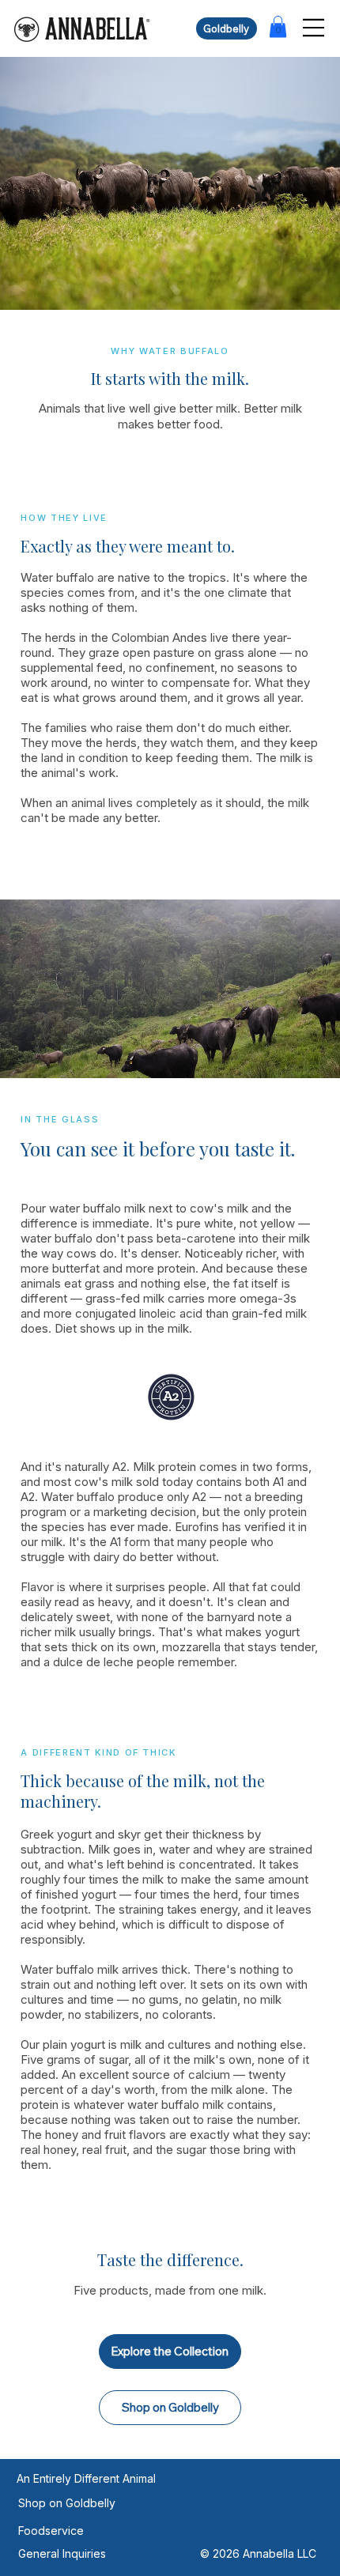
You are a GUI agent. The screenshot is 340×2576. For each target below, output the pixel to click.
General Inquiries (62, 2553)
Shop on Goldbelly (67, 2503)
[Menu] (314, 28)
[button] (278, 26)
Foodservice (51, 2531)
